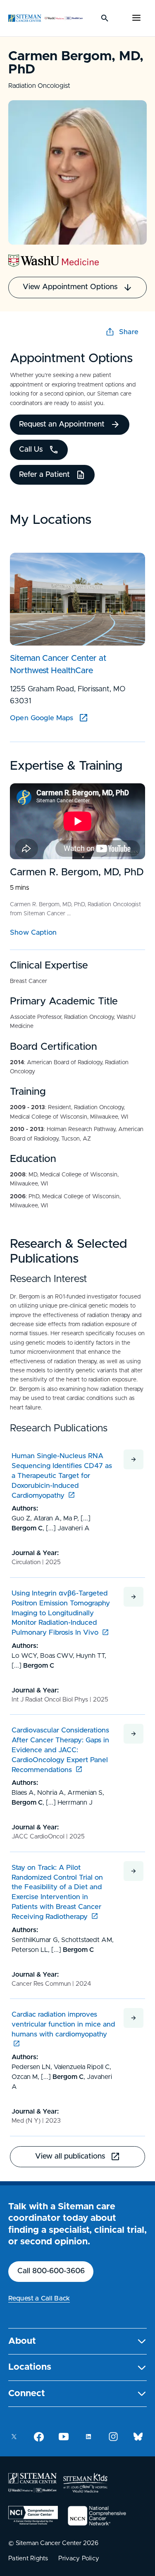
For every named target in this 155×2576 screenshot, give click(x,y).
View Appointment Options (70, 287)
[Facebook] (39, 2437)
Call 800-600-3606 (51, 2271)
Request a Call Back (39, 2298)
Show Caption (33, 932)
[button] (77, 2341)
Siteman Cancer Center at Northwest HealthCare (58, 665)
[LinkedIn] (88, 2437)
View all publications (70, 2156)
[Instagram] (113, 2437)
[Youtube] (64, 2437)
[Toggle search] (105, 18)
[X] (14, 2437)
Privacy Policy (79, 2558)
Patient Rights (28, 2558)
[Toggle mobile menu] (136, 18)
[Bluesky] (138, 2437)
